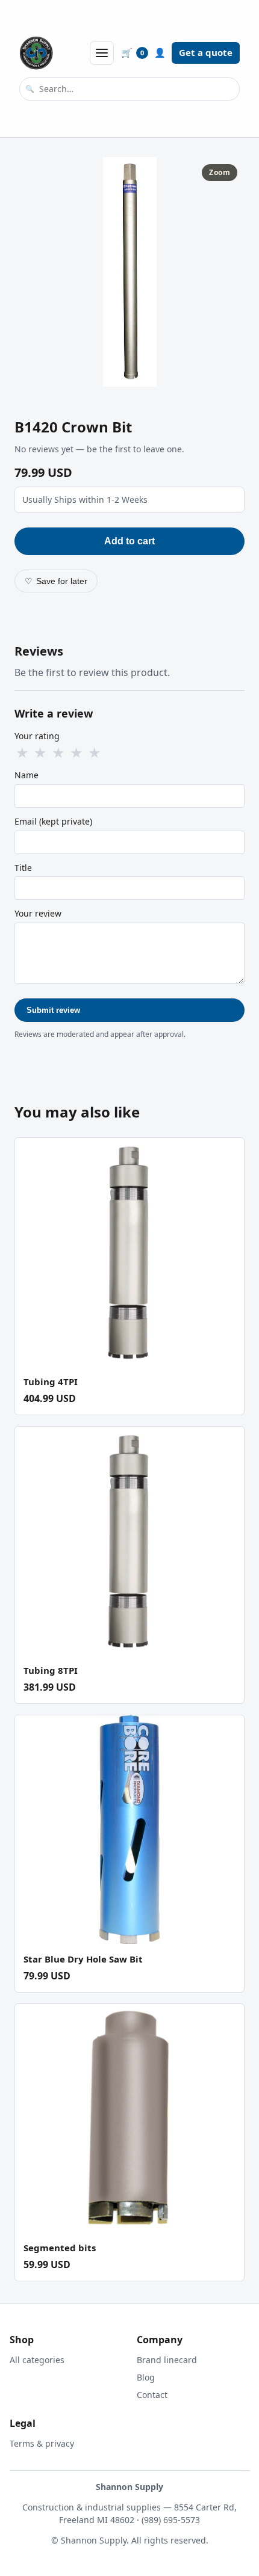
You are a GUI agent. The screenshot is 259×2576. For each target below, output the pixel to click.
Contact (152, 2395)
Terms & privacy (42, 2443)
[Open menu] (102, 53)
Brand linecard (167, 2360)
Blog (146, 2377)
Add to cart (129, 541)
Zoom (220, 172)
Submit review (53, 1010)
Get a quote (206, 52)
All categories (37, 2360)
